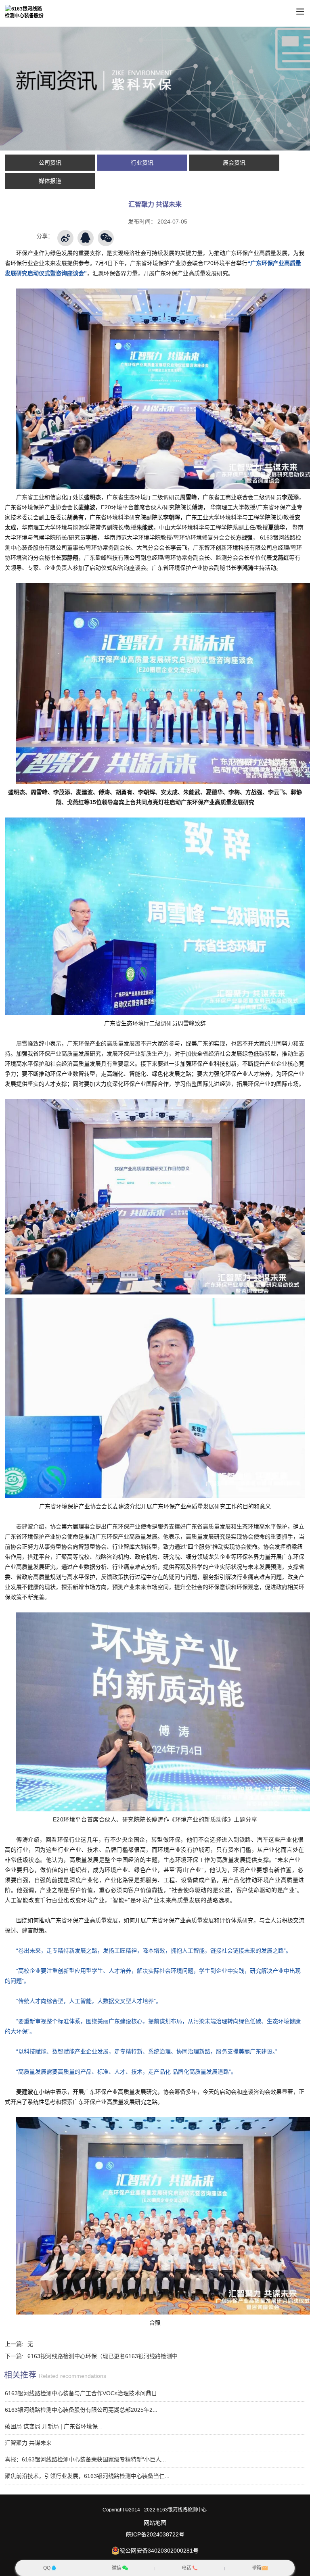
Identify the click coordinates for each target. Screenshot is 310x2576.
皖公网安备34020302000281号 (159, 2551)
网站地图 (155, 2523)
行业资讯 (142, 163)
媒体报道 (50, 181)
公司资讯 (50, 163)
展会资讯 (234, 163)
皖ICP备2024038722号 (155, 2534)
